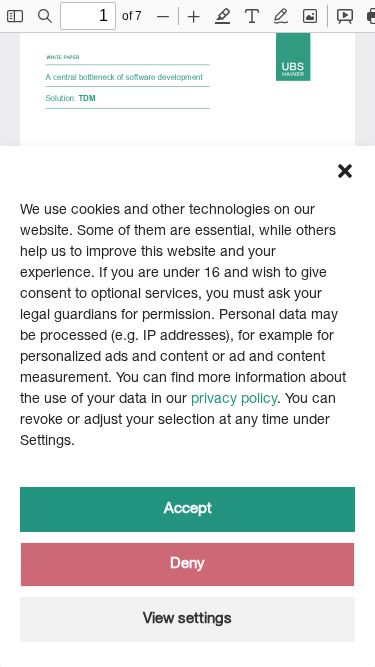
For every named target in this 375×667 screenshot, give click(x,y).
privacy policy (234, 400)
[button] (345, 171)
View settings (187, 619)
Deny (187, 564)
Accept (188, 509)
